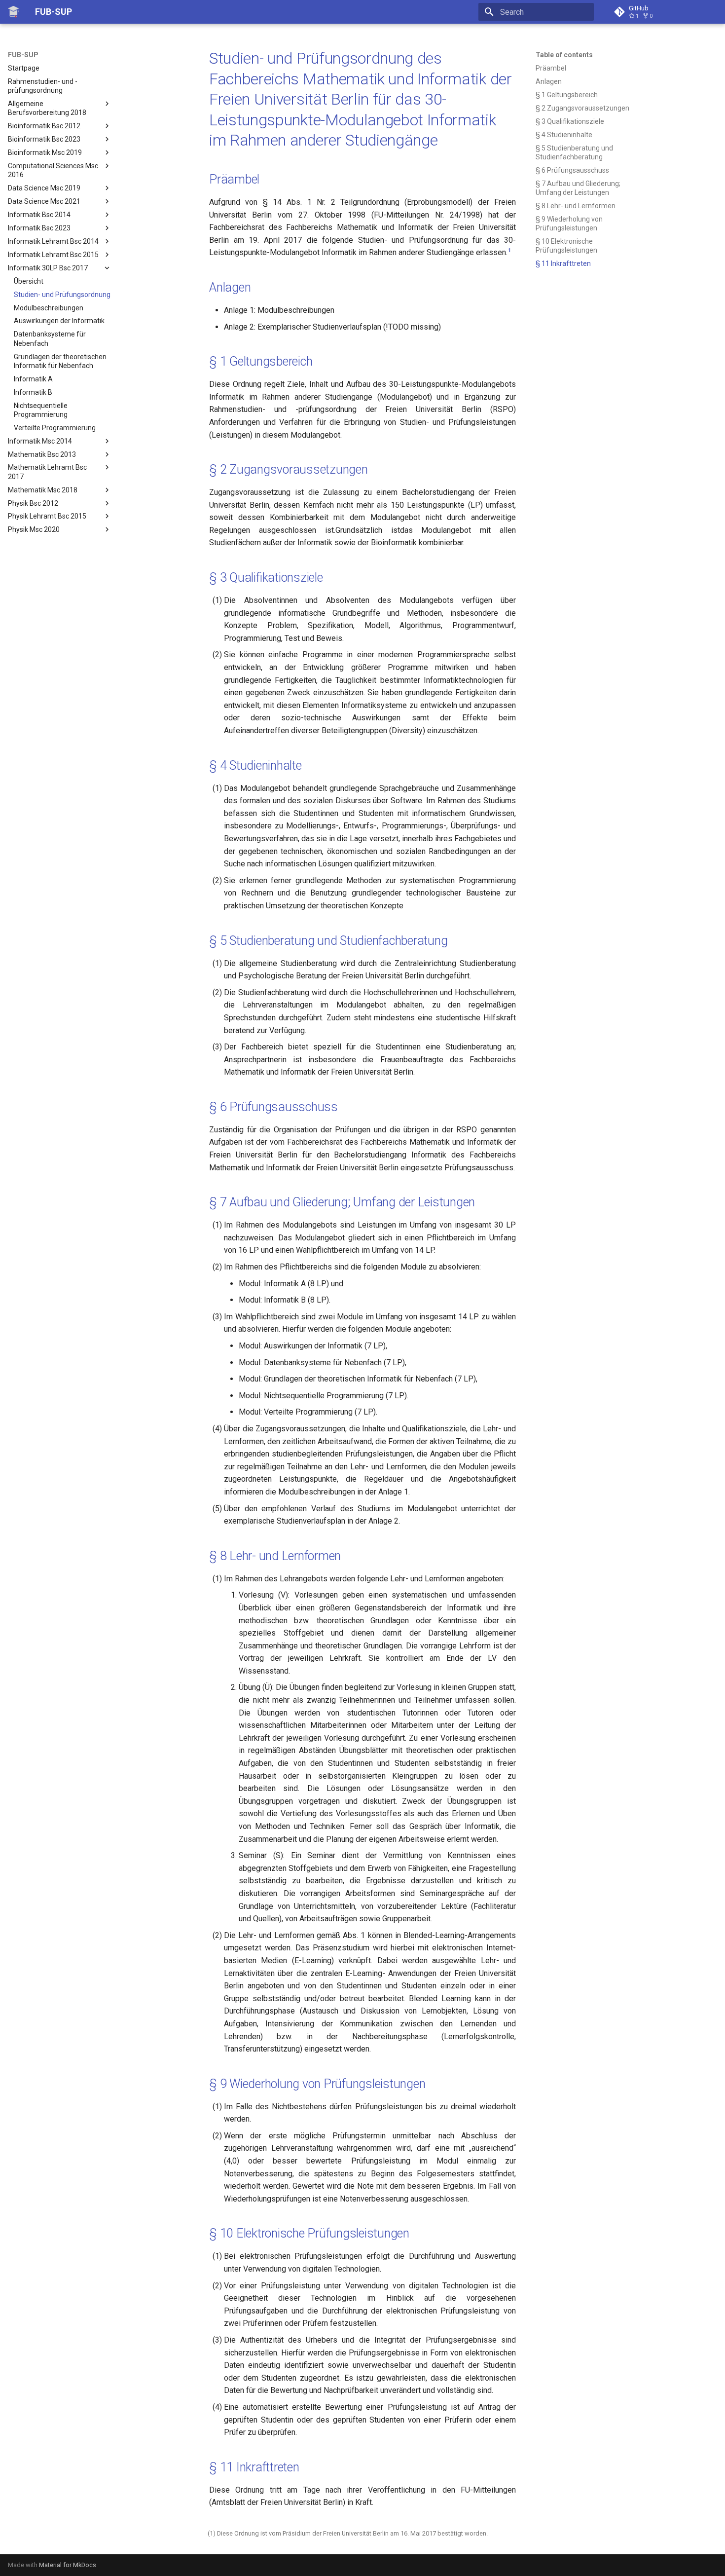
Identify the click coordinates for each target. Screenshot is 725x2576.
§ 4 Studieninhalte (255, 765)
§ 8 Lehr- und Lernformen (275, 1556)
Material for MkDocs (68, 2565)
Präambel (234, 179)
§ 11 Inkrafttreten (254, 2467)
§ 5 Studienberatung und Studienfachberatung (328, 941)
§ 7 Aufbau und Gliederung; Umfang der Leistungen (342, 1202)
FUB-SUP (23, 55)
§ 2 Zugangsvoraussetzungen (289, 469)
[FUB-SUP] (14, 12)
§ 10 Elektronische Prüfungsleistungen (309, 2233)
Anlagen (230, 287)
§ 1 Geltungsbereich (261, 361)
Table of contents (564, 55)
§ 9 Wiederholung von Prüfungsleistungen (317, 2084)
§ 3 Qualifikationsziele (266, 578)
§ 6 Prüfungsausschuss (273, 1107)
